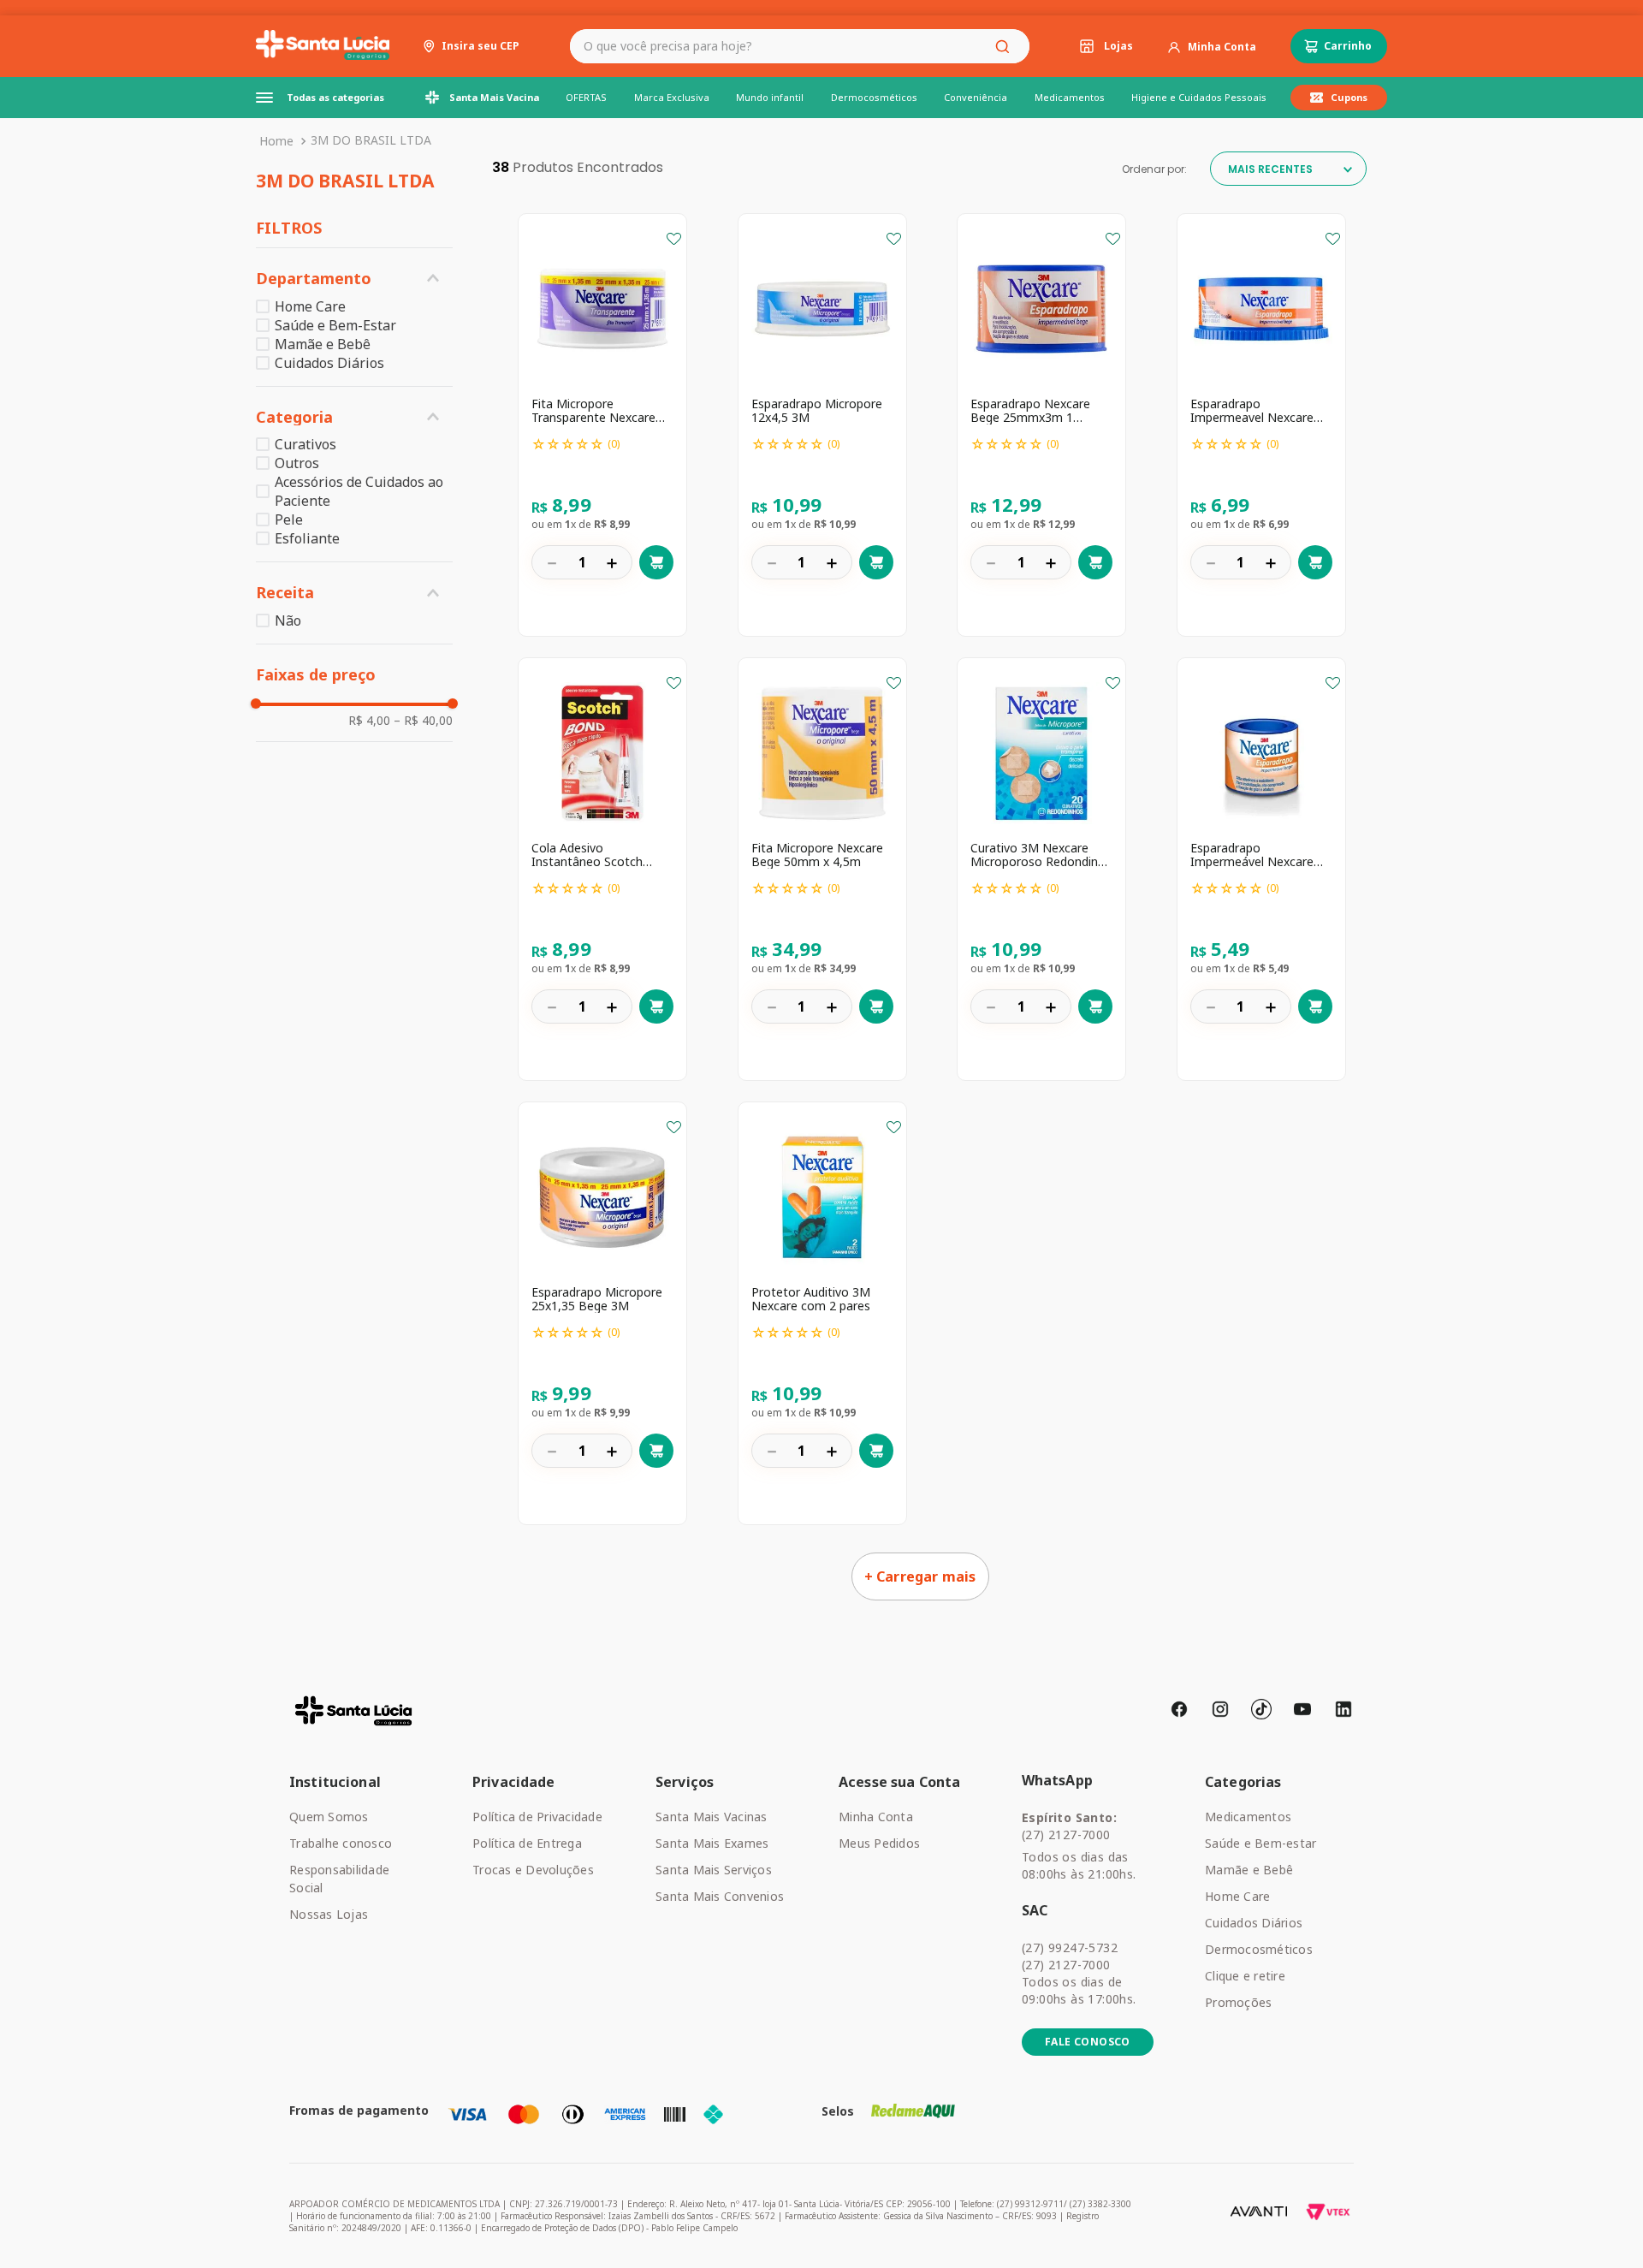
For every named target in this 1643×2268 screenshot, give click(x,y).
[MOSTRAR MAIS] (920, 1576)
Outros (297, 463)
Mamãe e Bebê (323, 344)
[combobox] (800, 46)
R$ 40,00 (423, 721)
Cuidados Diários (329, 363)
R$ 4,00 (369, 721)
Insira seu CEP (480, 46)
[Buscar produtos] (1005, 46)
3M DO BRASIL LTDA (371, 140)
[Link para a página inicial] (276, 141)
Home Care (310, 306)
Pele (289, 520)
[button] (354, 279)
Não (288, 620)
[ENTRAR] (1212, 47)
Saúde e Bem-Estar (335, 325)
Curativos (305, 444)
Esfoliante (307, 538)
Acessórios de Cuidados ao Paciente (359, 491)
